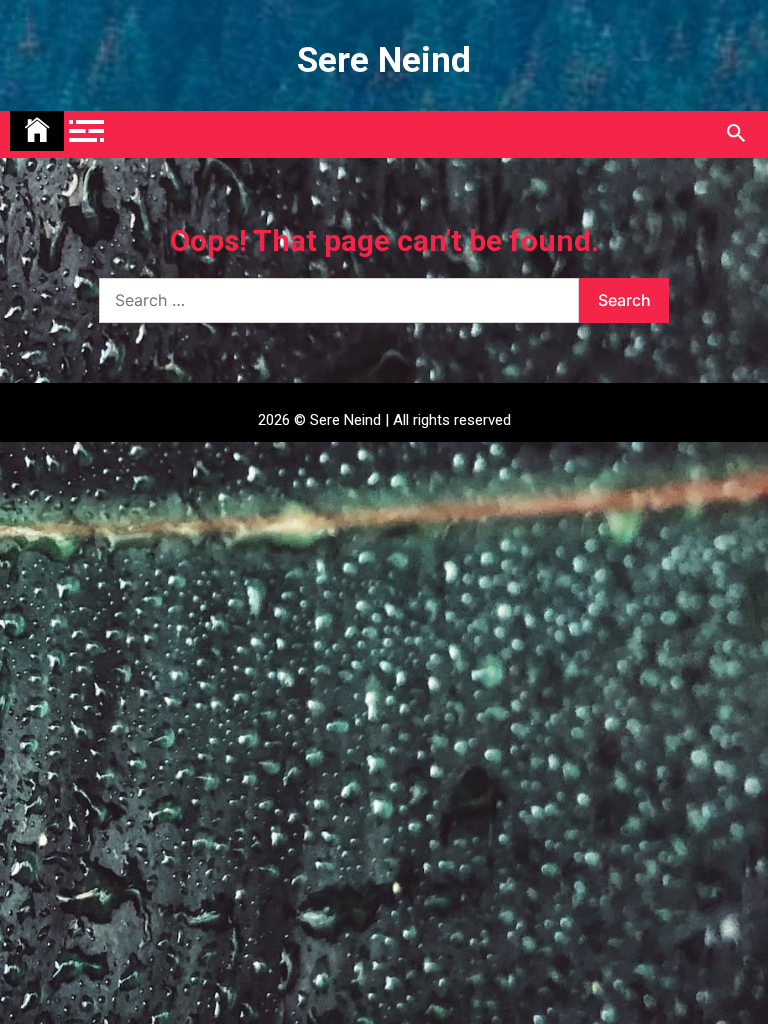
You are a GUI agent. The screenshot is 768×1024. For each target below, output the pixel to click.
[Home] (37, 131)
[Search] (735, 134)
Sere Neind (384, 60)
